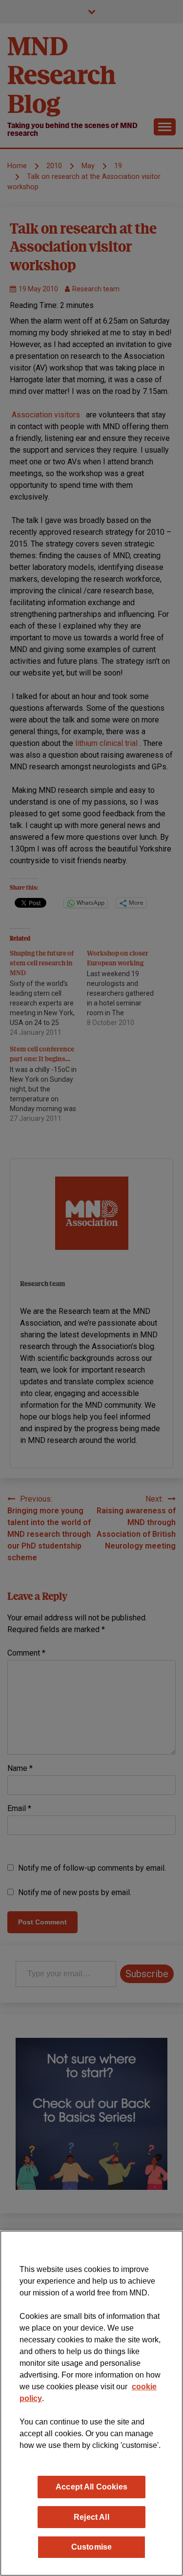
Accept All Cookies (91, 2487)
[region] (91, 2403)
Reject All (91, 2517)
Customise (91, 2547)
